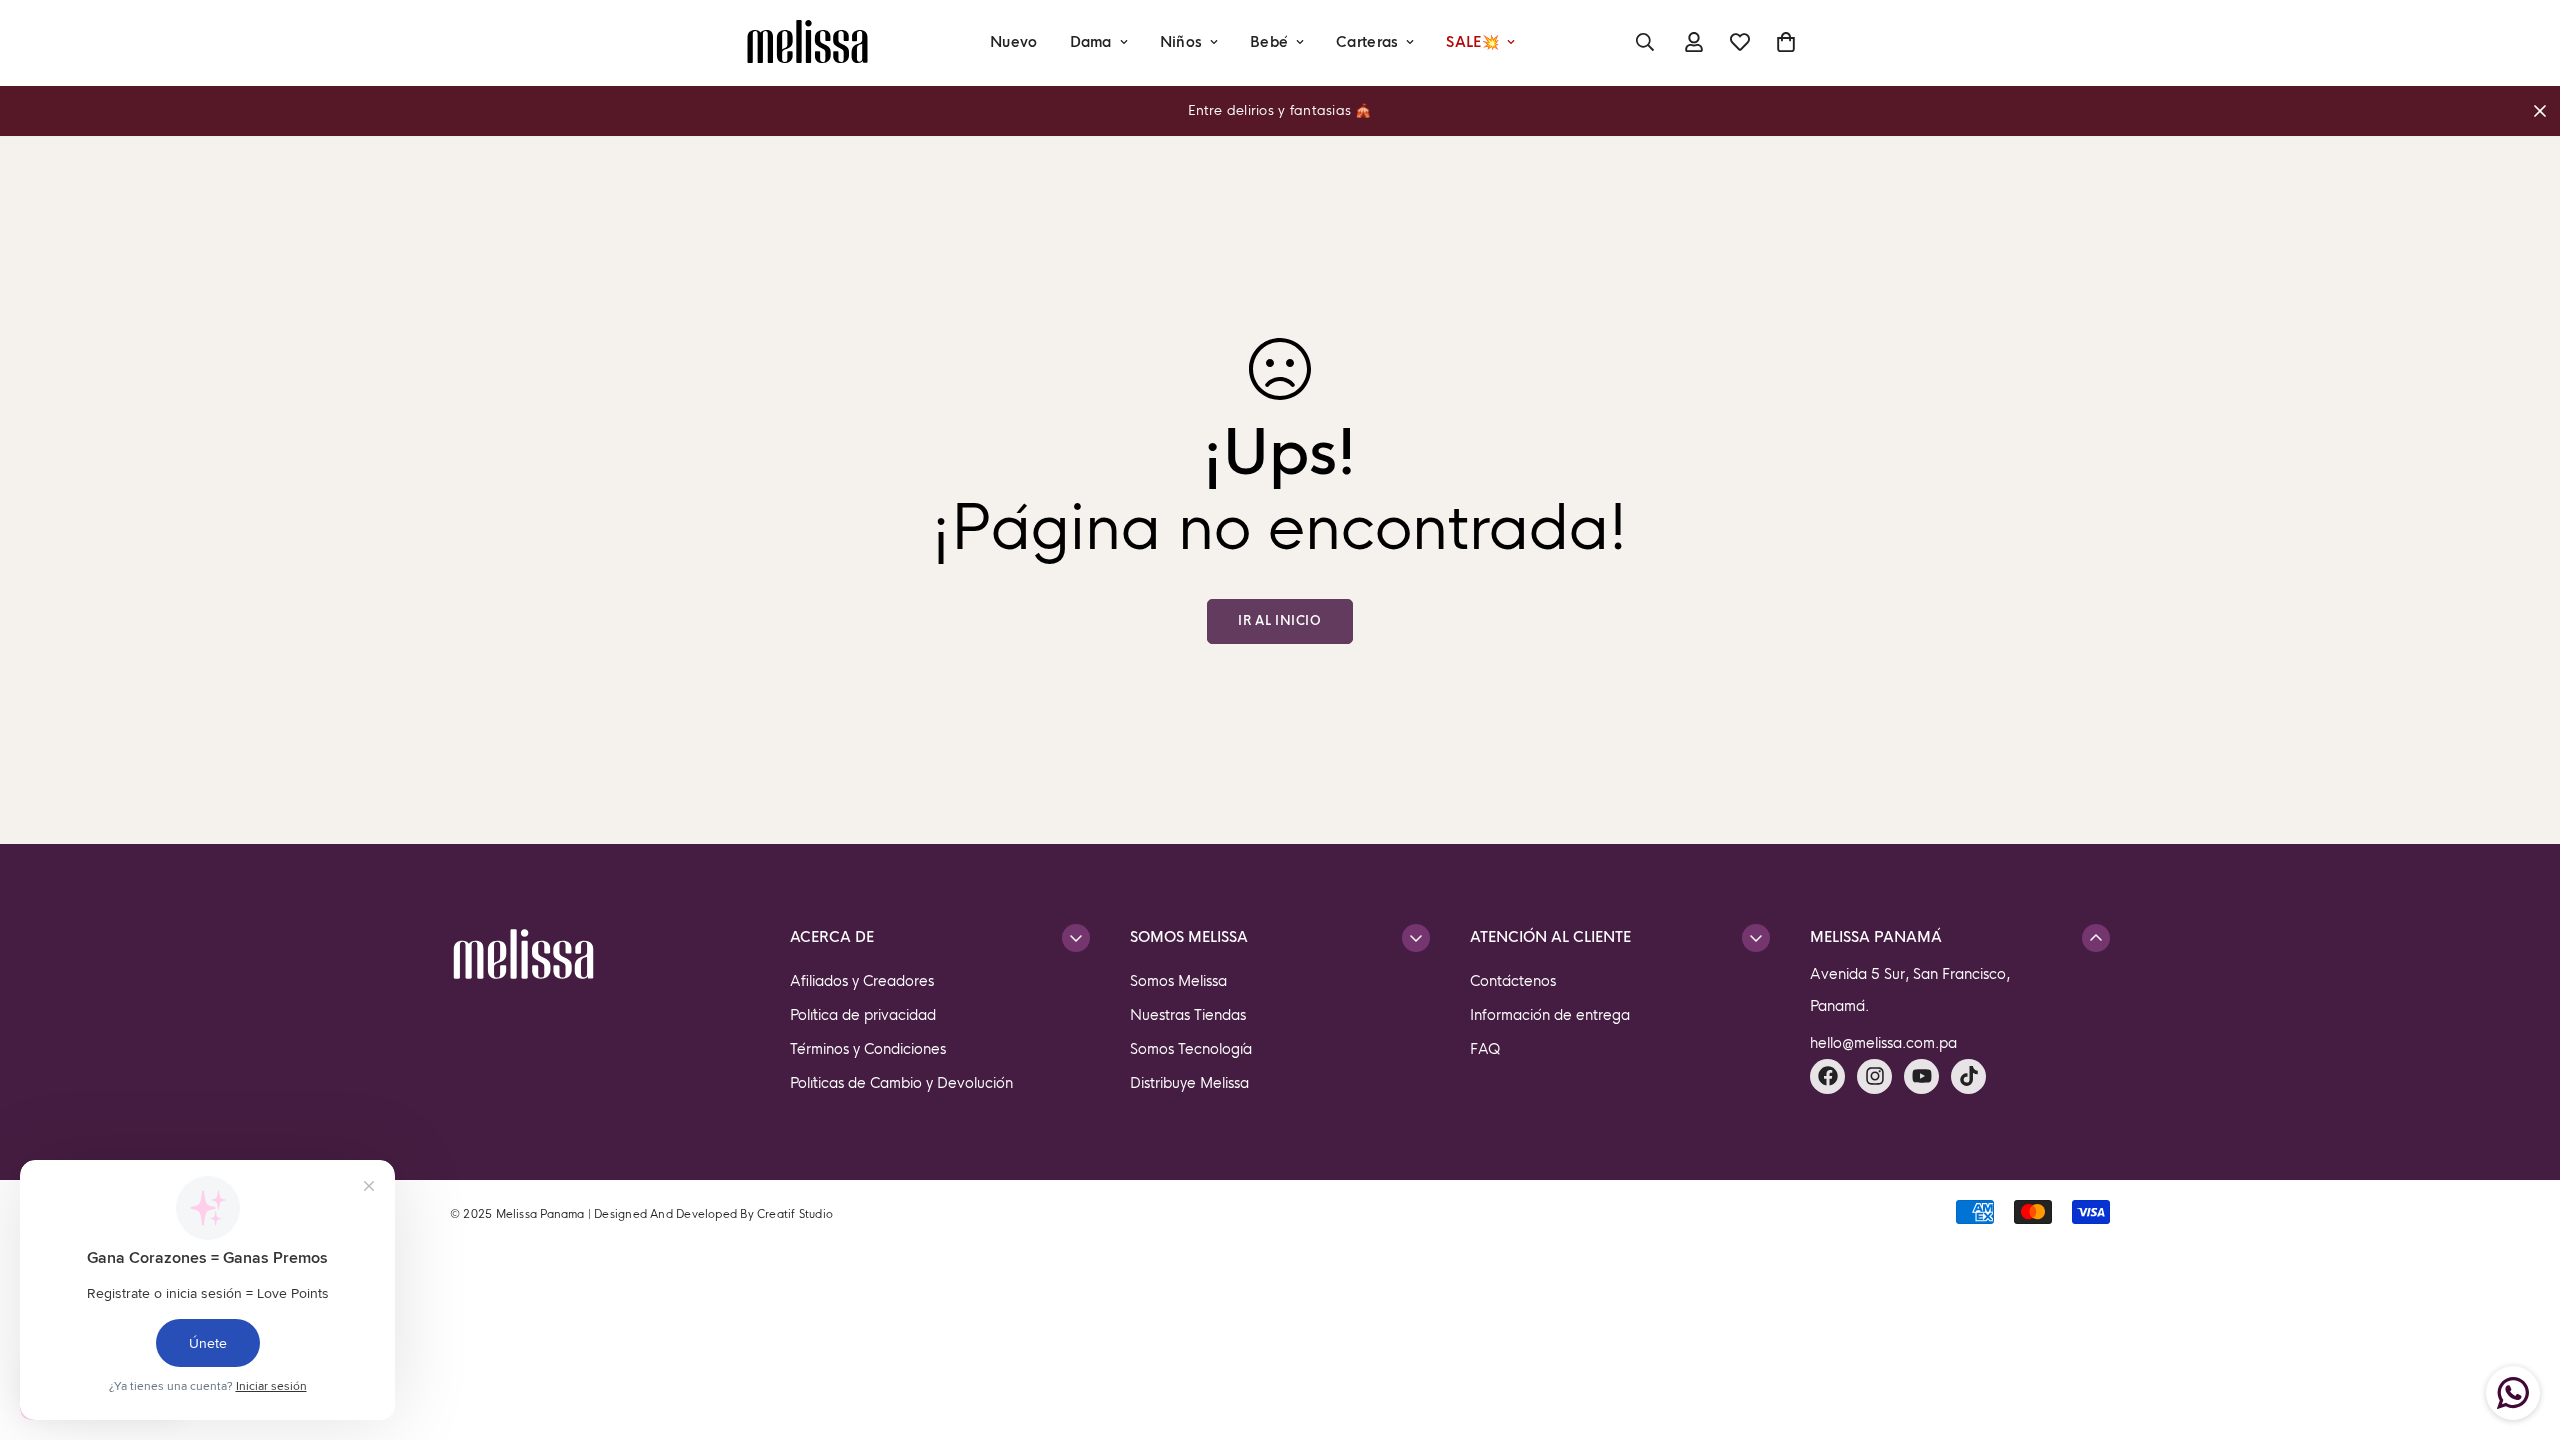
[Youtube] (1921, 1076)
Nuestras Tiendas (1188, 1015)
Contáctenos (1513, 981)
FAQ (1485, 1049)
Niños (1181, 42)
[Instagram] (1874, 1076)
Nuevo (1013, 42)
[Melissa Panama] (807, 42)
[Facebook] (1827, 1076)
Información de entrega (1550, 1015)
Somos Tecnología (1191, 1049)
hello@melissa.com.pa (1883, 1043)
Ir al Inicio (1279, 621)
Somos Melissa (1178, 981)
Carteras (1367, 42)
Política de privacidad (863, 1015)
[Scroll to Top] (2521, 1331)
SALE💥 (1472, 42)
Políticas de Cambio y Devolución (901, 1083)
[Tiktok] (1968, 1076)
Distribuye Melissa (1189, 1083)
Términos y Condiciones (868, 1049)
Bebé (1269, 42)
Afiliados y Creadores (862, 981)
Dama (1091, 42)
